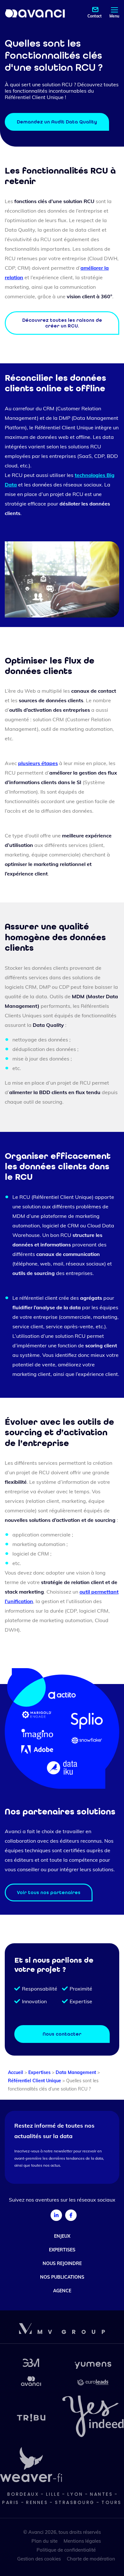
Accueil (16, 2072)
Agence (62, 2290)
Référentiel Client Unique (34, 2081)
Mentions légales (82, 2541)
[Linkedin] (56, 2215)
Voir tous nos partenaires (49, 1892)
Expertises (39, 2072)
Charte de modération (91, 2559)
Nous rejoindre (62, 2263)
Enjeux (62, 2236)
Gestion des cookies (39, 2559)
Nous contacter (62, 2034)
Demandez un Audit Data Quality (57, 122)
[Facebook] (71, 2215)
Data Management (76, 2072)
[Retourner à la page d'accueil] (35, 13)
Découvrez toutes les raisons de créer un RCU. (62, 323)
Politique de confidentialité (66, 2550)
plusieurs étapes (38, 763)
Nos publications (62, 2277)
